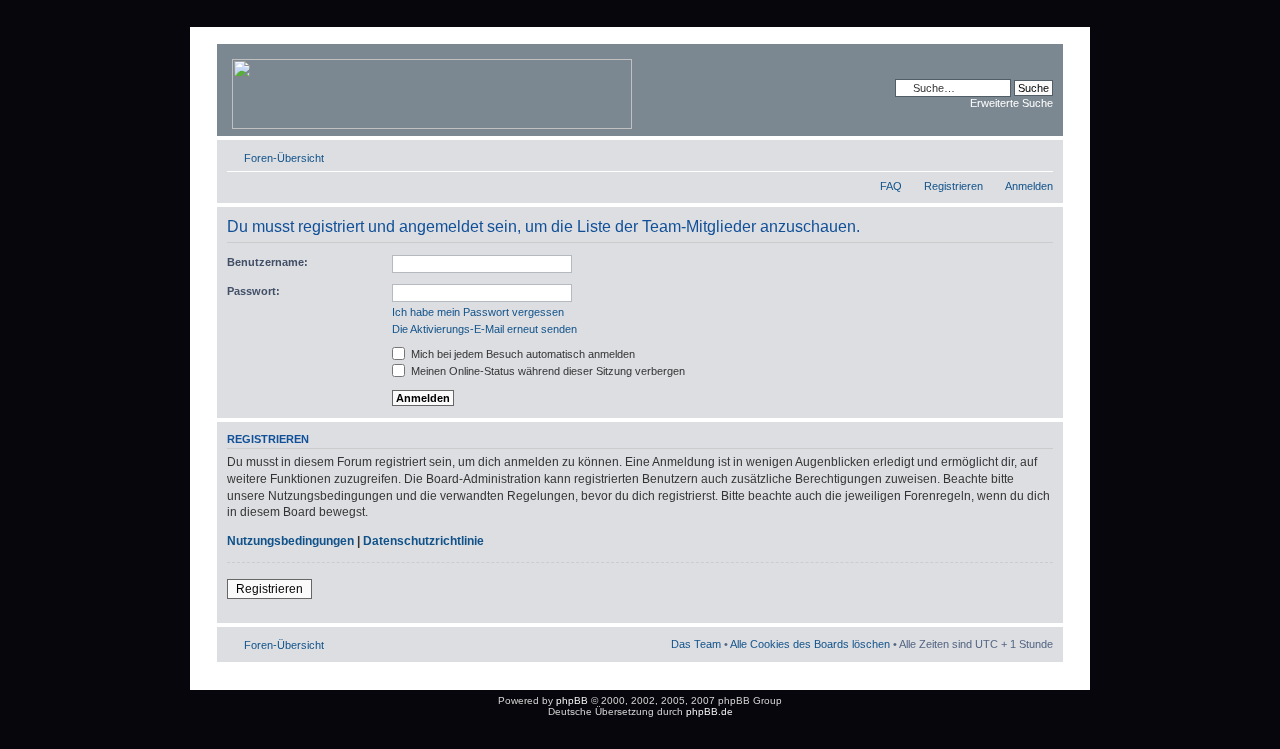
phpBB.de (709, 711)
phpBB (572, 700)
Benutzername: (267, 262)
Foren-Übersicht (284, 158)
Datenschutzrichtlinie (423, 541)
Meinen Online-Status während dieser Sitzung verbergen (546, 371)
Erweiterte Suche (1011, 103)
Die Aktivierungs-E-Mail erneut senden (484, 329)
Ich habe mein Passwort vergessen (478, 312)
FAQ (891, 186)
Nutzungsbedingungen (290, 541)
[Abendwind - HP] (433, 90)
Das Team (696, 644)
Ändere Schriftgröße (1038, 154)
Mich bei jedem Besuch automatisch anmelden (521, 354)
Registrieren (953, 186)
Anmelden (1029, 186)
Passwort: (253, 291)
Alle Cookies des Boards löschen (810, 644)
